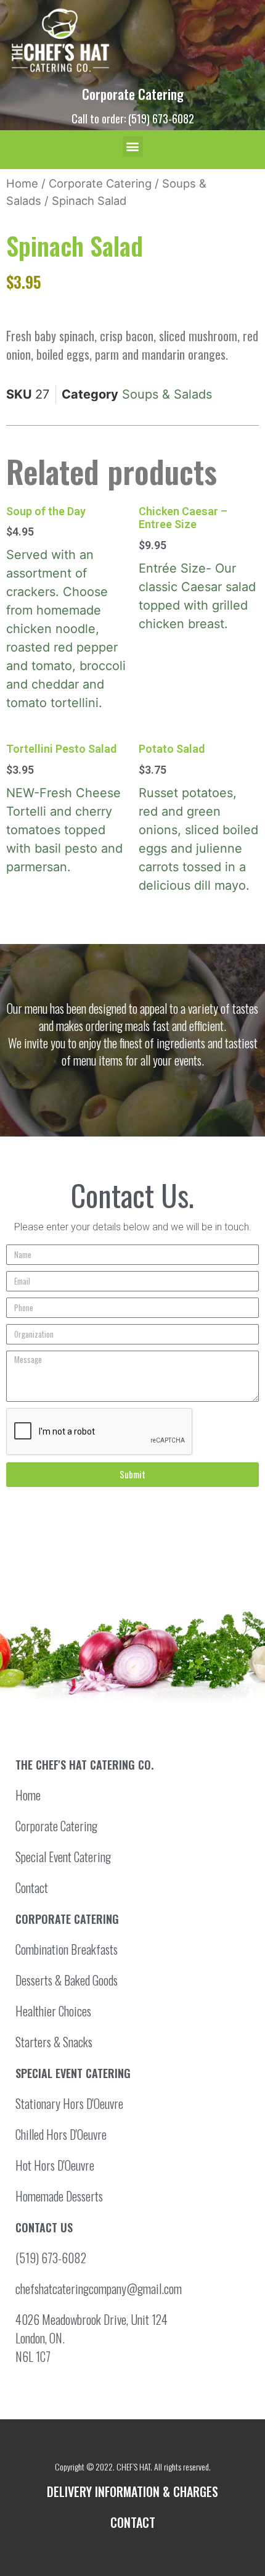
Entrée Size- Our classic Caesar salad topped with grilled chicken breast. (197, 568)
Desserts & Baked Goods (67, 1980)
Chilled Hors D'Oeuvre (61, 2134)
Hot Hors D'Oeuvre (55, 2165)
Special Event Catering (63, 1857)
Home (22, 183)
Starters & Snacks (54, 2042)
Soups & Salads (167, 394)
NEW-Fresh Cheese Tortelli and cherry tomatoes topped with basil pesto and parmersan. (64, 808)
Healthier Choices (53, 2011)
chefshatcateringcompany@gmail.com (99, 2288)
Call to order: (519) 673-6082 (133, 118)
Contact (32, 1887)
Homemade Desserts (59, 2196)
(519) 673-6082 (51, 2258)
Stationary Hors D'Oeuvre (69, 2103)
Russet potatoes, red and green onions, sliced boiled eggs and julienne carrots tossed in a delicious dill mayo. (198, 818)
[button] (133, 147)
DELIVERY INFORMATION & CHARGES (132, 2491)
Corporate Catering (133, 94)
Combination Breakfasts (67, 1949)
